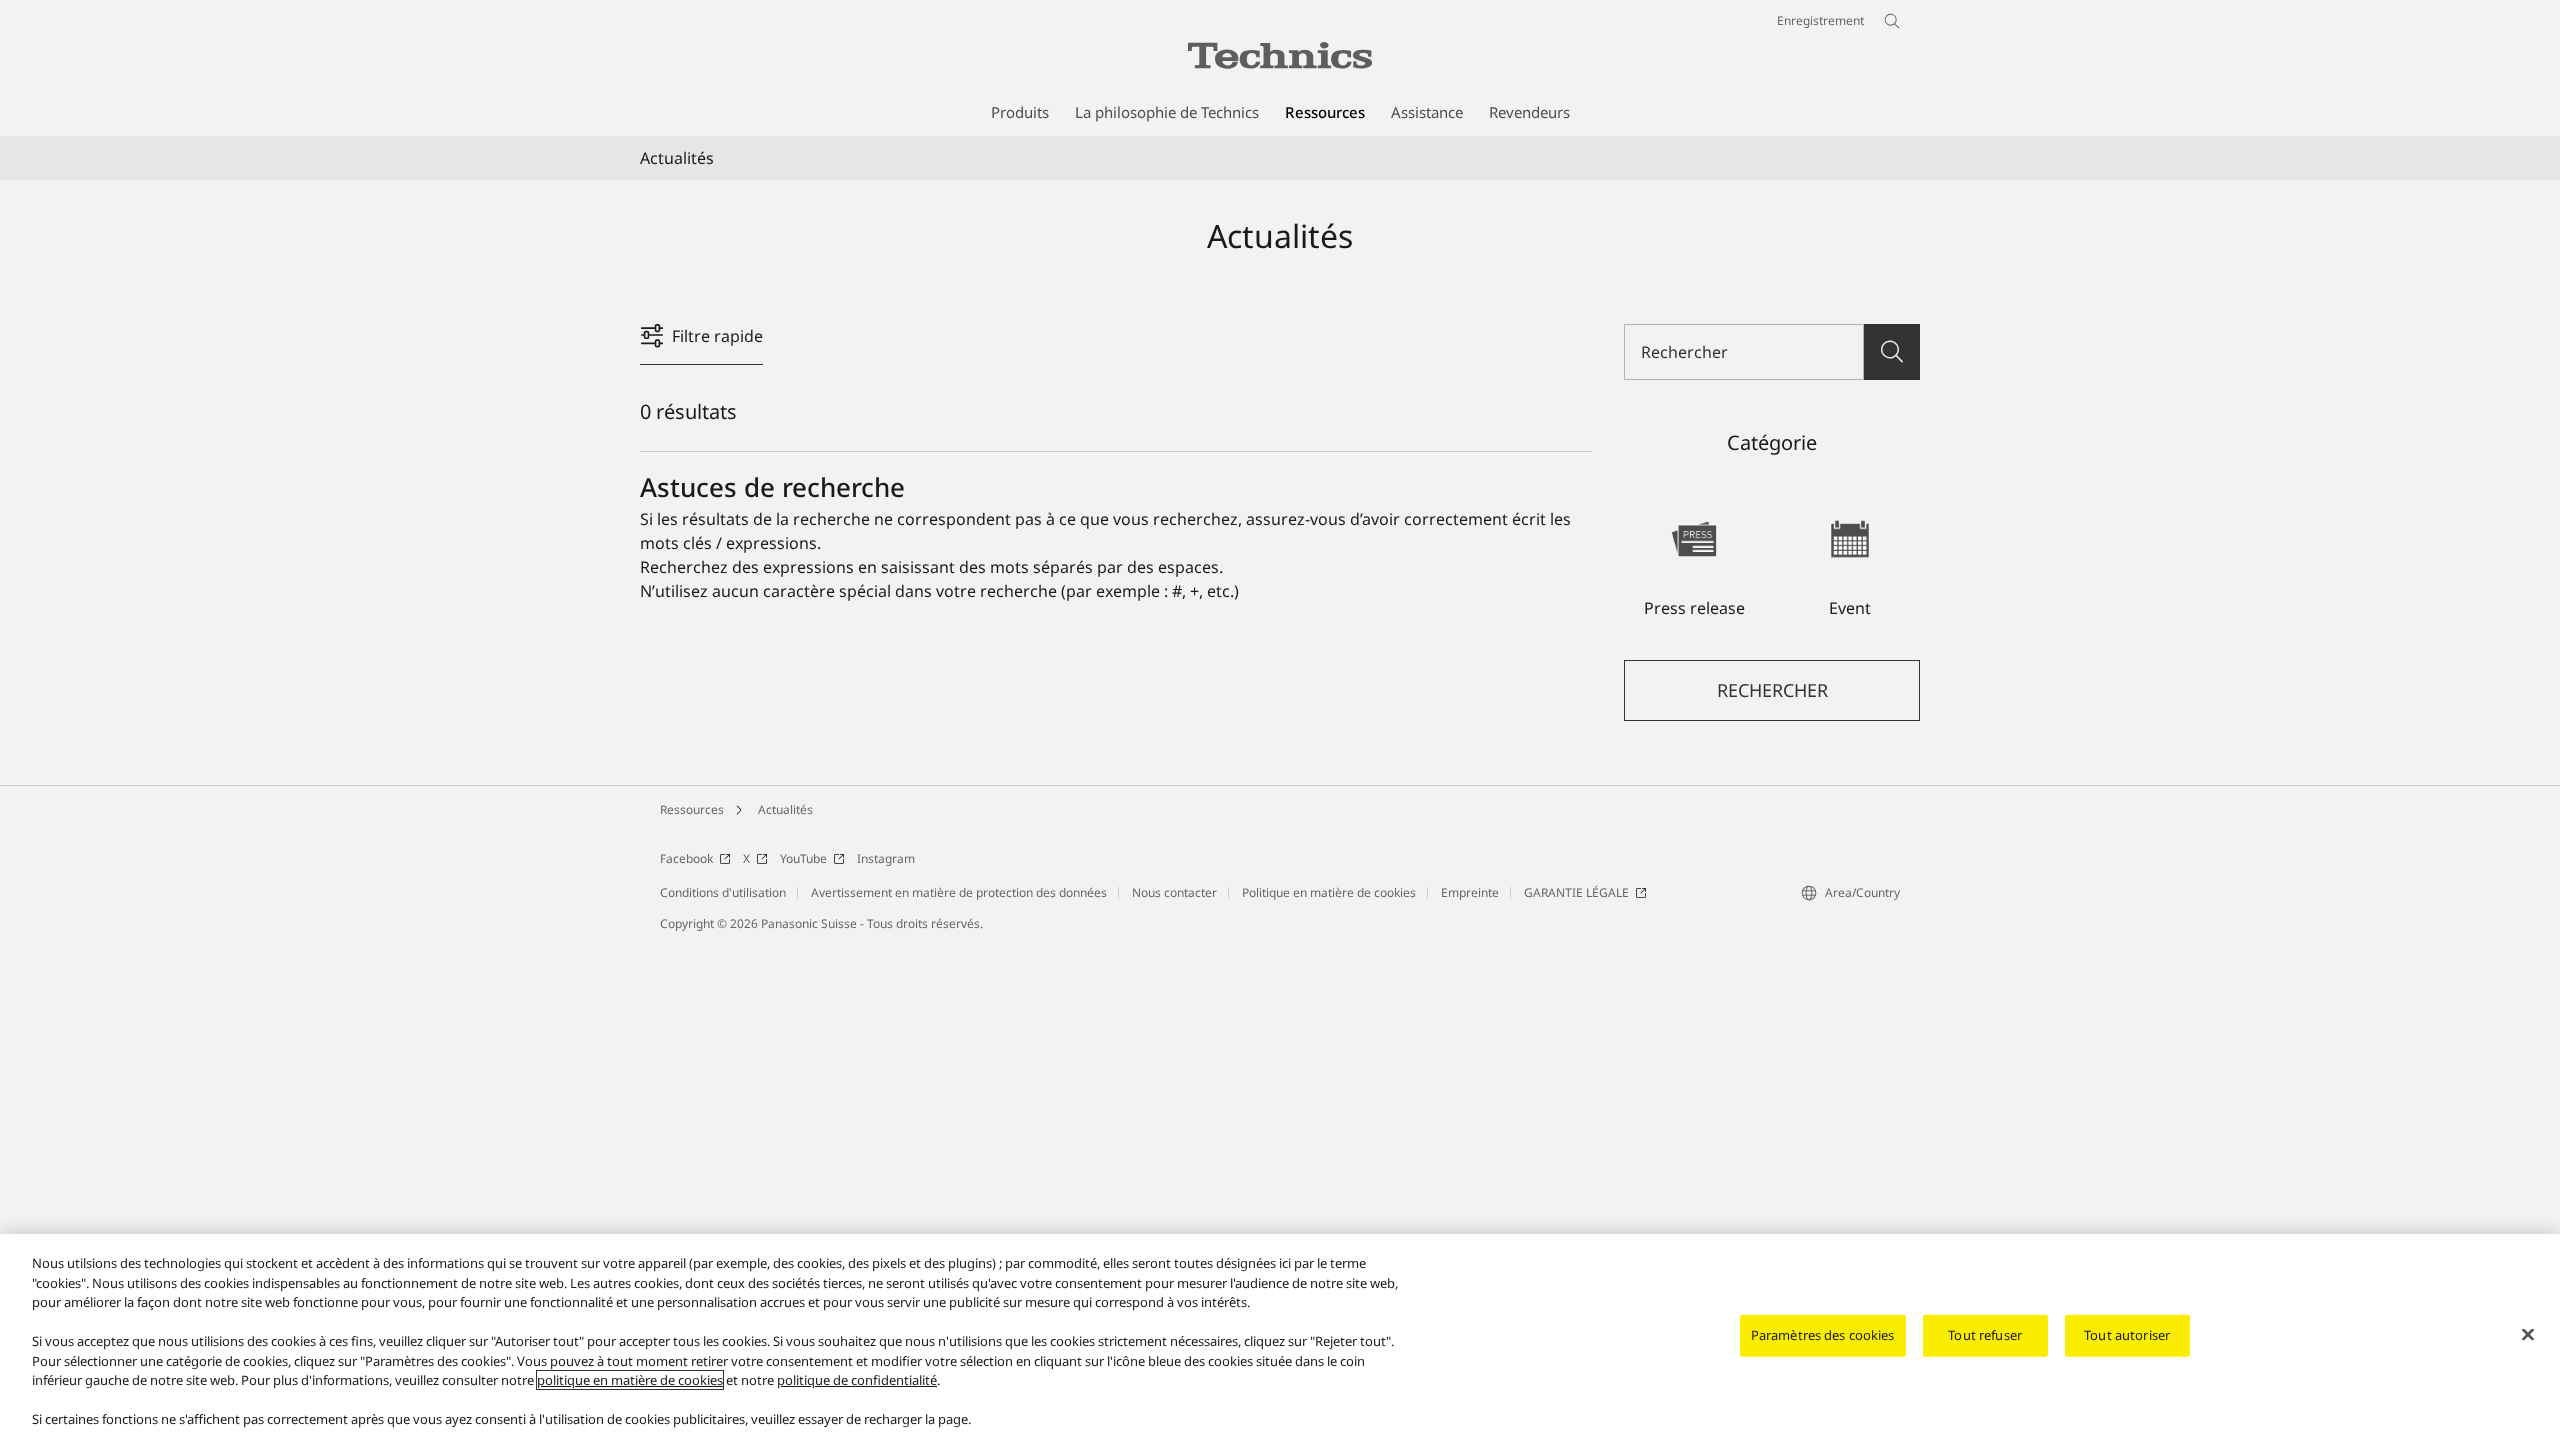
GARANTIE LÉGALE (1576, 892)
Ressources (692, 809)
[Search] (1892, 352)
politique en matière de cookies (630, 1380)
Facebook (686, 858)
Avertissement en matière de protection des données (959, 892)
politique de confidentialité (857, 1380)
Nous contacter (1174, 892)
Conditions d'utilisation (723, 892)
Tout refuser (1985, 1335)
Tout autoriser (2127, 1335)
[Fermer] (2528, 1335)
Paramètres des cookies (1823, 1335)
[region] (1280, 1337)
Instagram (886, 858)
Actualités (785, 809)
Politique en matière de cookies (1329, 892)
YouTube (803, 858)
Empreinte (1470, 892)
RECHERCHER (1772, 690)
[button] (1694, 559)
